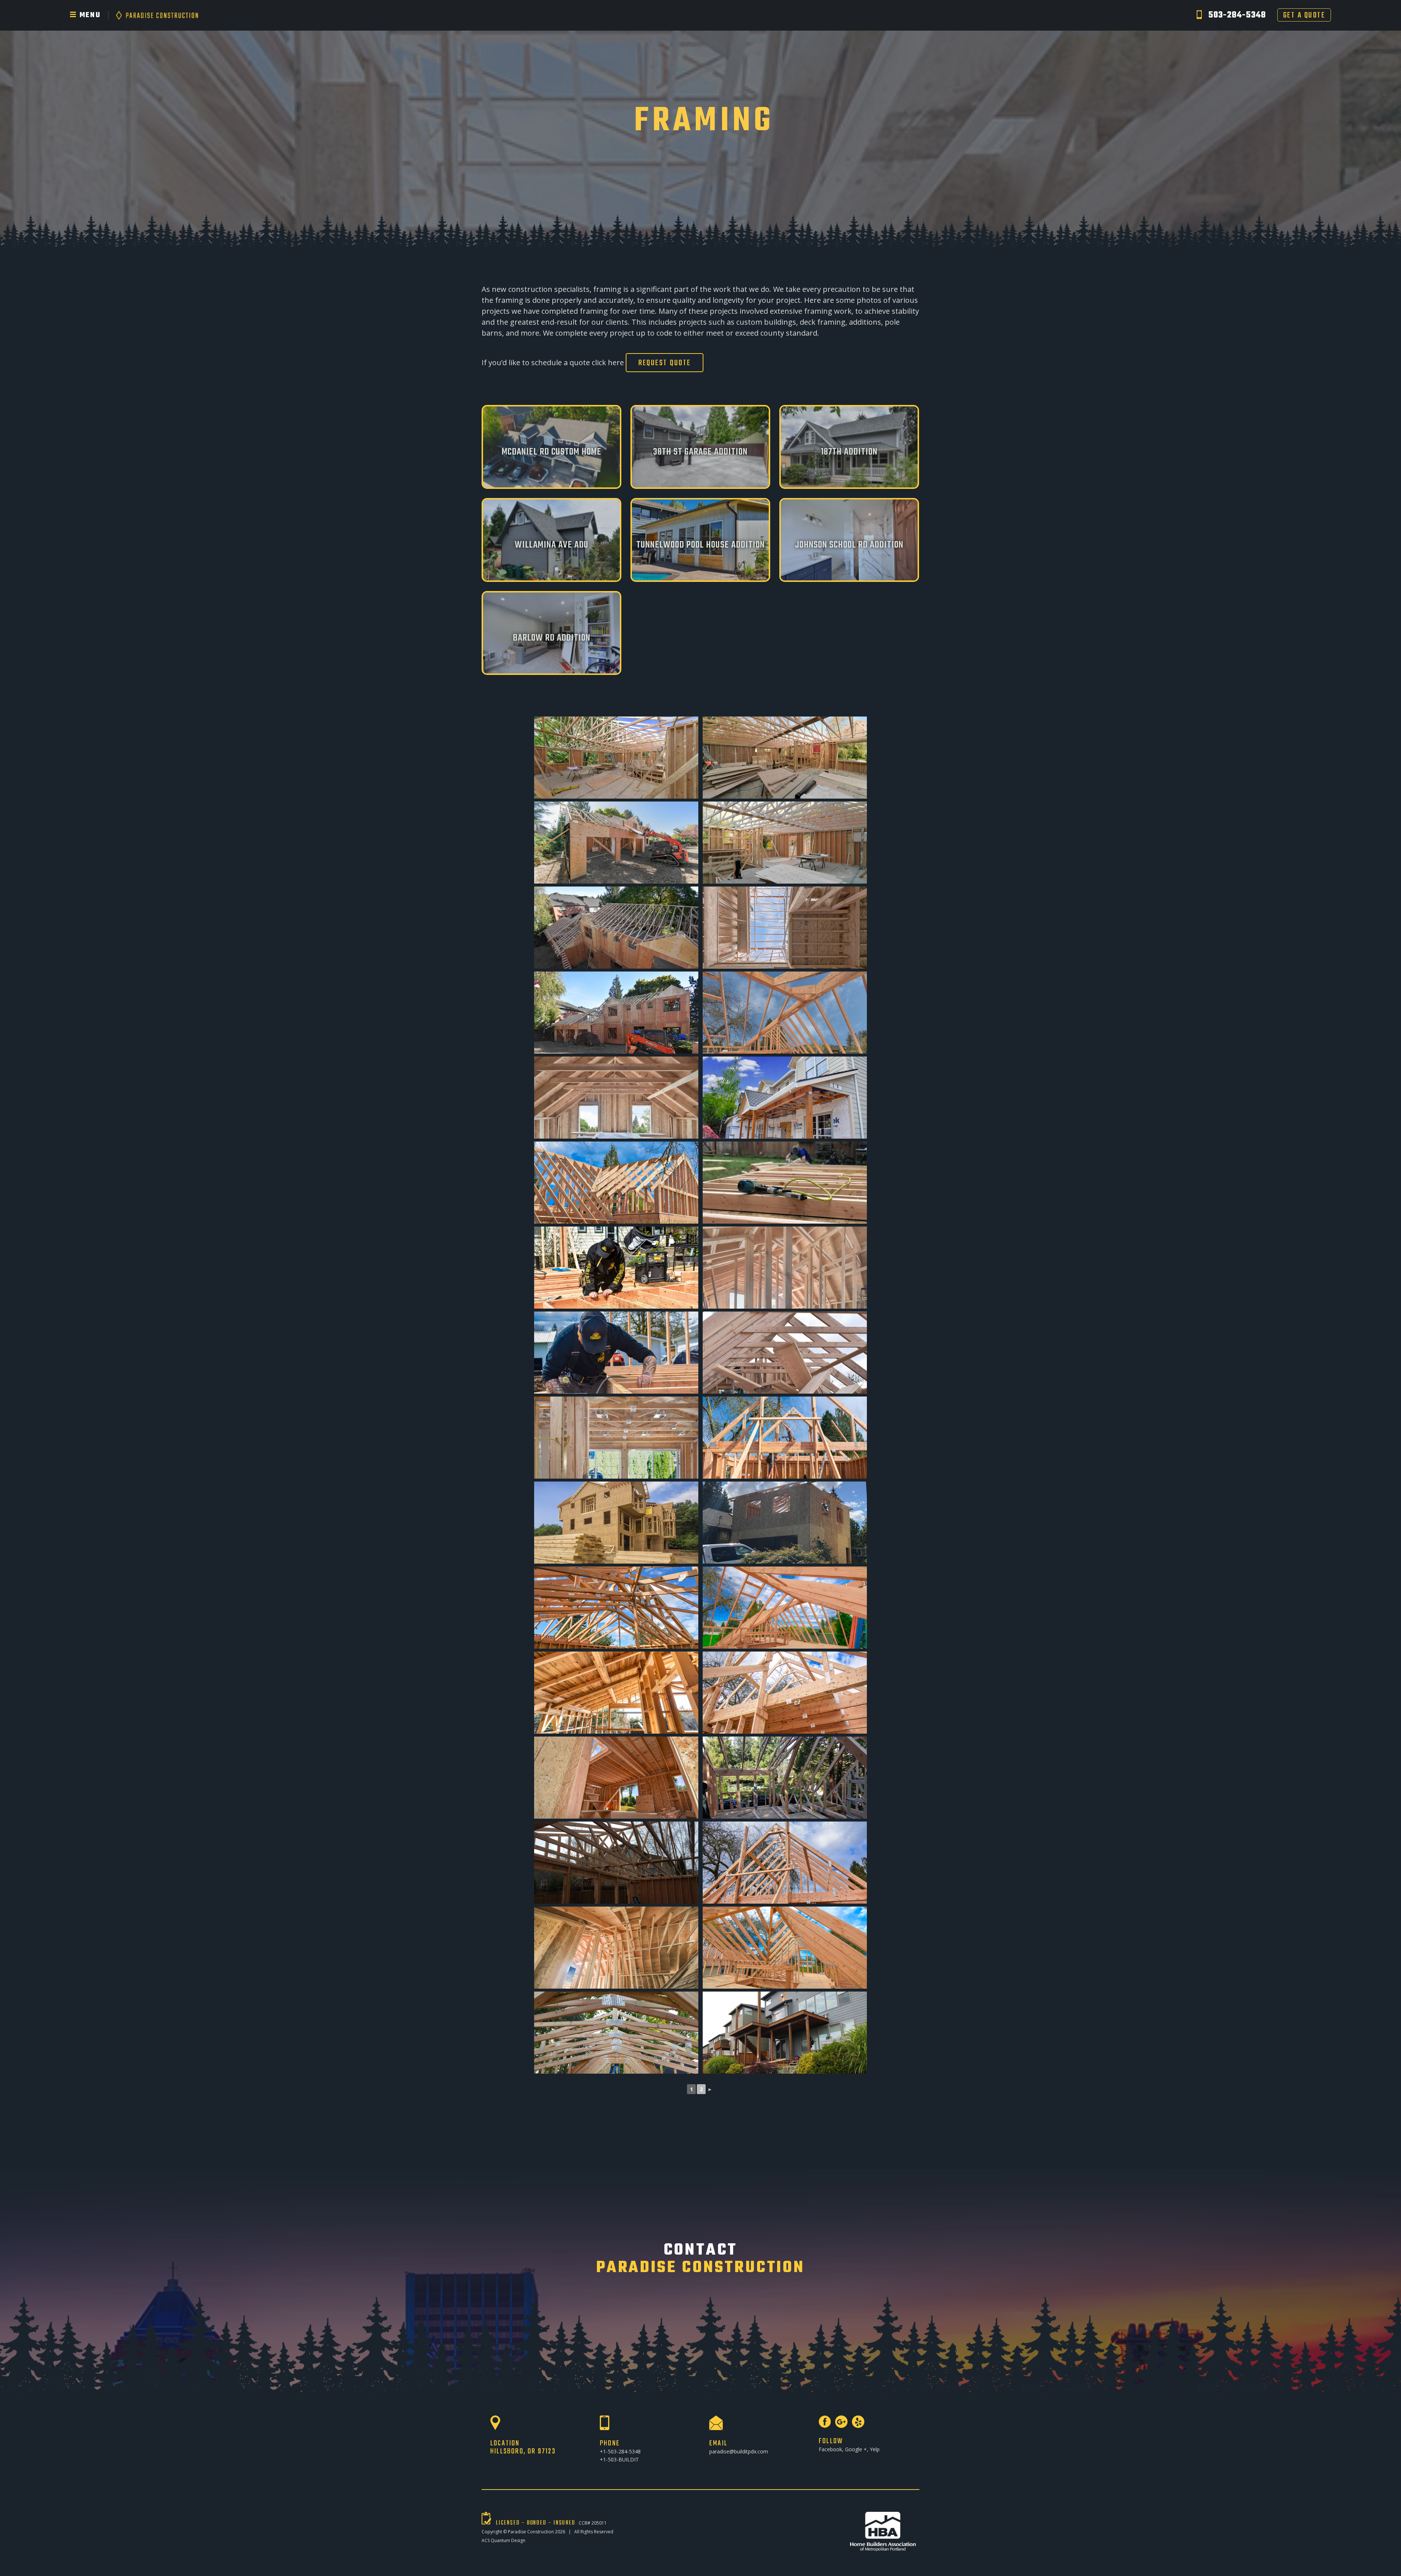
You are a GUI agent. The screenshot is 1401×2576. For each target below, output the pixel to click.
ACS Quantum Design (503, 2540)
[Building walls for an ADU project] (616, 1353)
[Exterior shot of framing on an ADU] (616, 1183)
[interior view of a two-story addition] (616, 1948)
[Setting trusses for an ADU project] (785, 1438)
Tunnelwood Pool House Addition (700, 545)
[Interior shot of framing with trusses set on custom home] (616, 758)
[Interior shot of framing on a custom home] (785, 758)
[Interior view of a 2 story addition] (616, 1098)
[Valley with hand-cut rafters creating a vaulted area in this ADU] (785, 1948)
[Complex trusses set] (616, 1608)
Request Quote (665, 363)
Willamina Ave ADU (552, 545)
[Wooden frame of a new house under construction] (616, 1693)
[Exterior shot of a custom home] (616, 843)
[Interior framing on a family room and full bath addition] (616, 1438)
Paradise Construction (531, 2532)
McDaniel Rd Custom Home (551, 452)
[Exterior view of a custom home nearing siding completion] (785, 1098)
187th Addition (849, 452)
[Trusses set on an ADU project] (785, 1693)
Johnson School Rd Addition (849, 545)
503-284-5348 (1237, 15)
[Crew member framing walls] (616, 1268)
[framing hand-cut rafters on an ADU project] (785, 1013)
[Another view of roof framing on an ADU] (785, 1608)
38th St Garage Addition (700, 452)
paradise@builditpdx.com (739, 2451)
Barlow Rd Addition (552, 638)
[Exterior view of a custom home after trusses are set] (616, 1013)
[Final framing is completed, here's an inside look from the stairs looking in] (785, 1268)
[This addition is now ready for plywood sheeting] (785, 1353)
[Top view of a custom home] (616, 928)
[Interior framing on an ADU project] (616, 1778)
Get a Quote (1304, 15)
